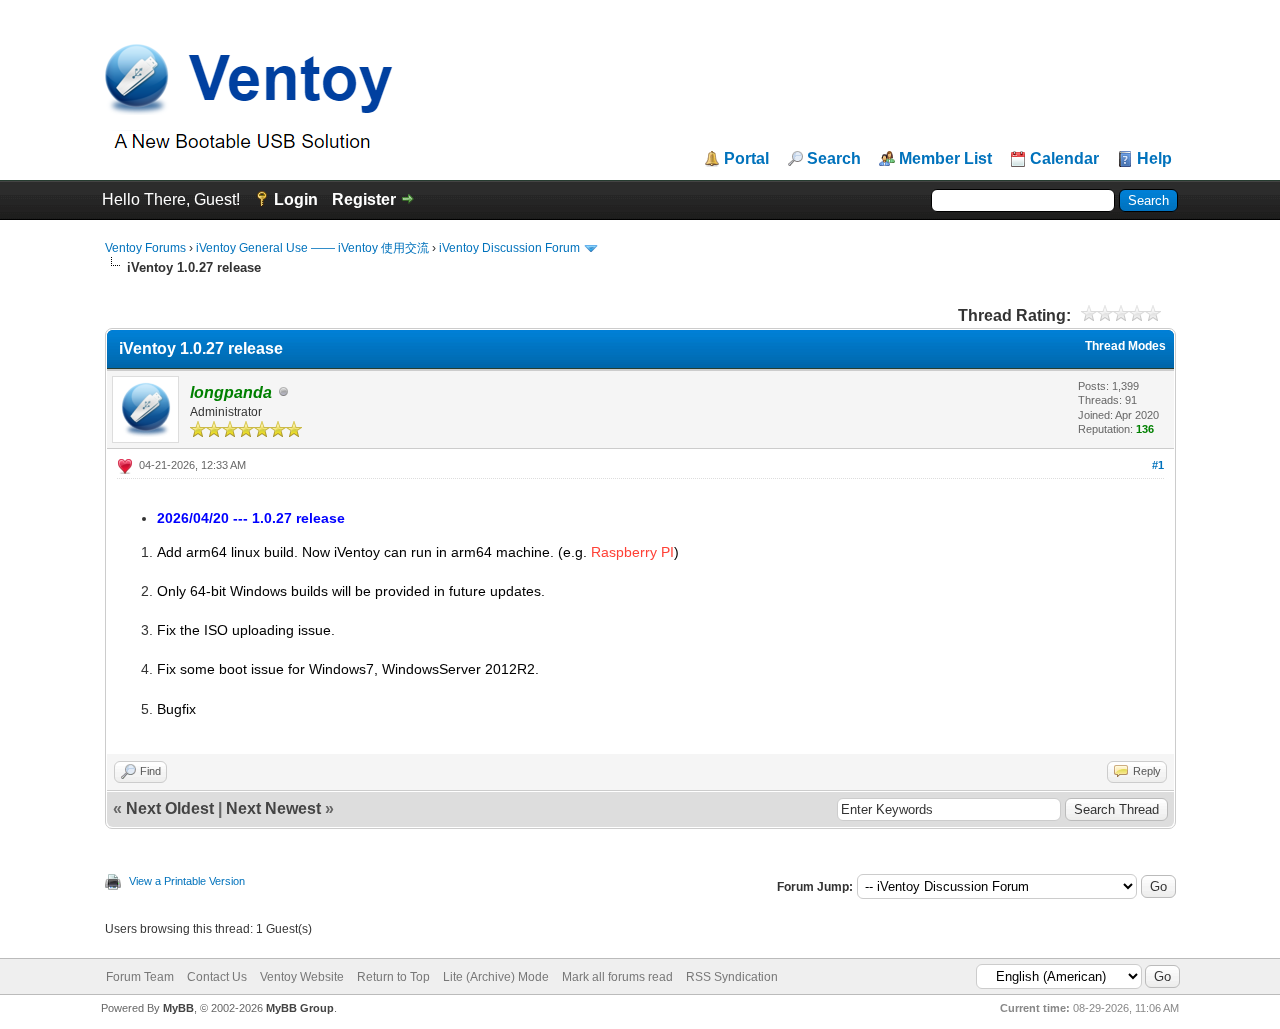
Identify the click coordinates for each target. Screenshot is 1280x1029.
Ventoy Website (302, 977)
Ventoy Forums (145, 248)
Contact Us (217, 977)
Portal (746, 159)
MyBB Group (300, 1008)
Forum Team (140, 977)
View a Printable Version (187, 881)
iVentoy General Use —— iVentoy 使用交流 (312, 248)
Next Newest (273, 808)
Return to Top (393, 977)
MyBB (178, 1008)
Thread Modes (1125, 346)
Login (296, 199)
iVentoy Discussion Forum (509, 248)
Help (1154, 159)
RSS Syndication (732, 977)
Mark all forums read (617, 977)
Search (834, 159)
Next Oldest (170, 808)
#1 (1158, 465)
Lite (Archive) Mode (496, 977)
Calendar (1064, 159)
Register (364, 199)
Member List (945, 159)
